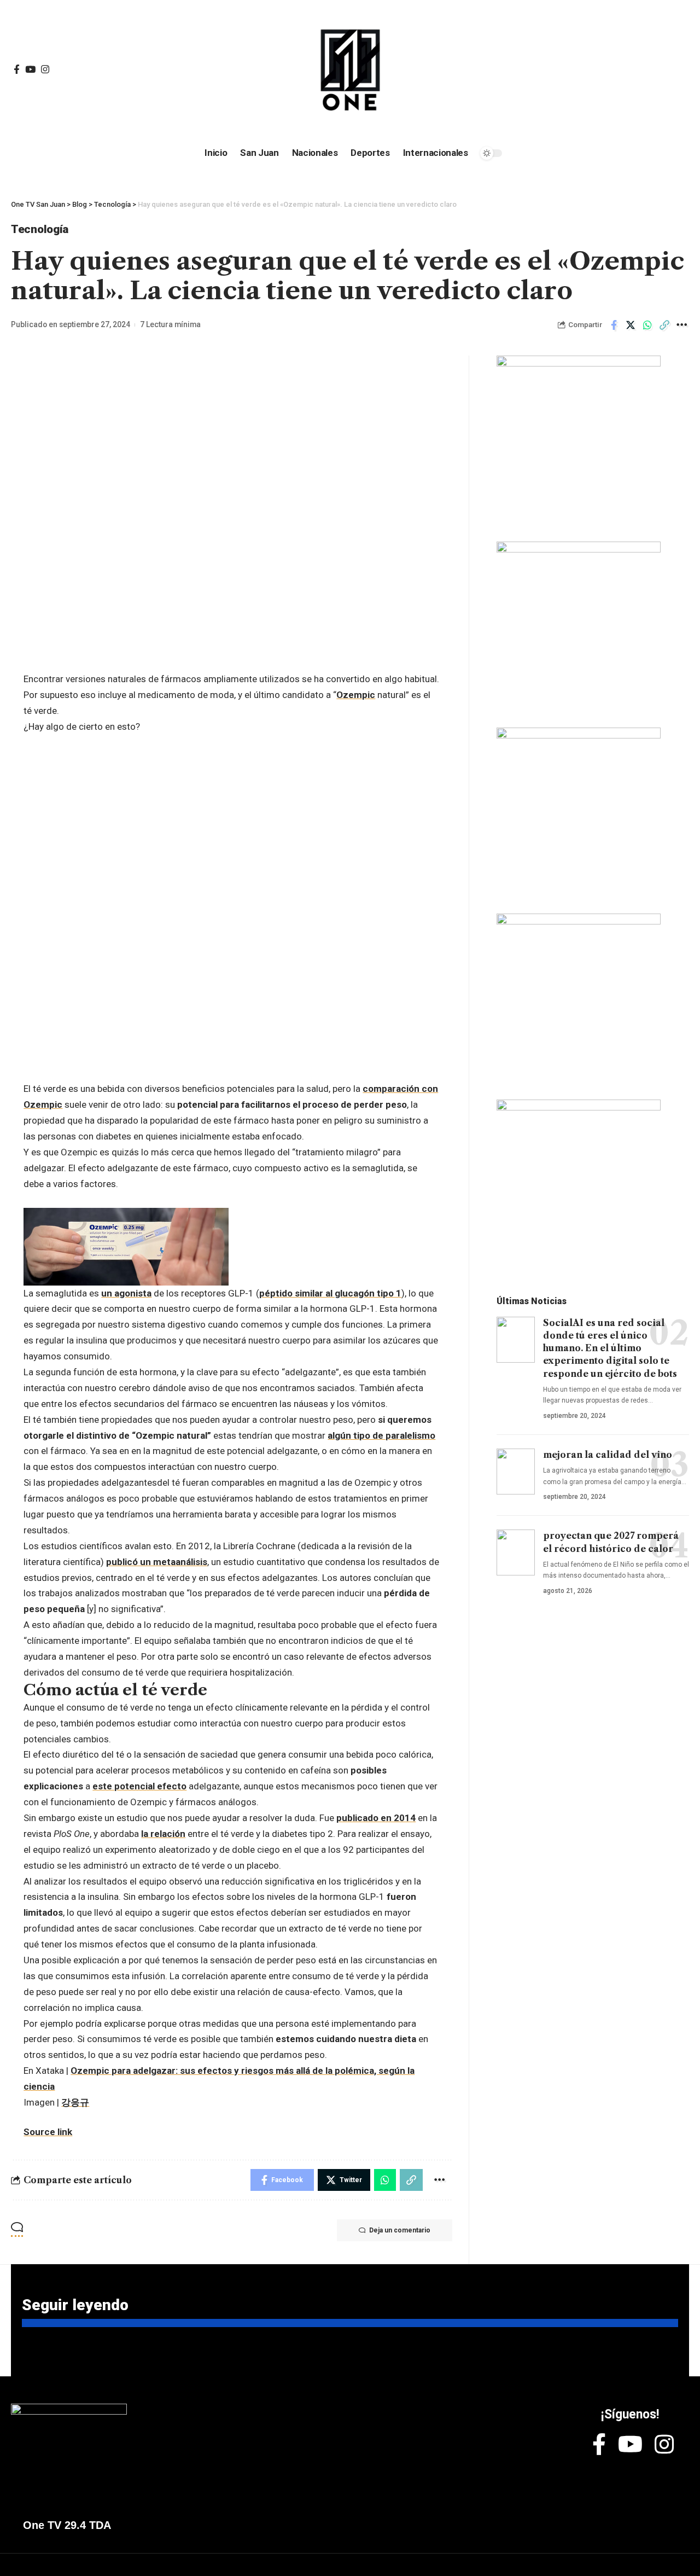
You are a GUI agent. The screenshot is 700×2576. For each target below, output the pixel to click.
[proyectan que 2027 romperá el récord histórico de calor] (516, 1552)
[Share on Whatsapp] (647, 325)
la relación (163, 1834)
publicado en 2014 (376, 1818)
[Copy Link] (664, 325)
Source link (48, 2132)
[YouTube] (30, 70)
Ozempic (356, 695)
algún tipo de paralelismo (381, 1435)
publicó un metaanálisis (157, 1562)
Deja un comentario (400, 2230)
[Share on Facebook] (614, 325)
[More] (681, 325)
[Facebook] (17, 70)
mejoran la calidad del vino (608, 1455)
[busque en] (607, 70)
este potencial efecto (139, 1786)
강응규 (75, 2102)
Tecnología (40, 229)
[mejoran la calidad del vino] (516, 1472)
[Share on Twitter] (631, 325)
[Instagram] (45, 70)
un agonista (126, 1293)
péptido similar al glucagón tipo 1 (330, 1293)
